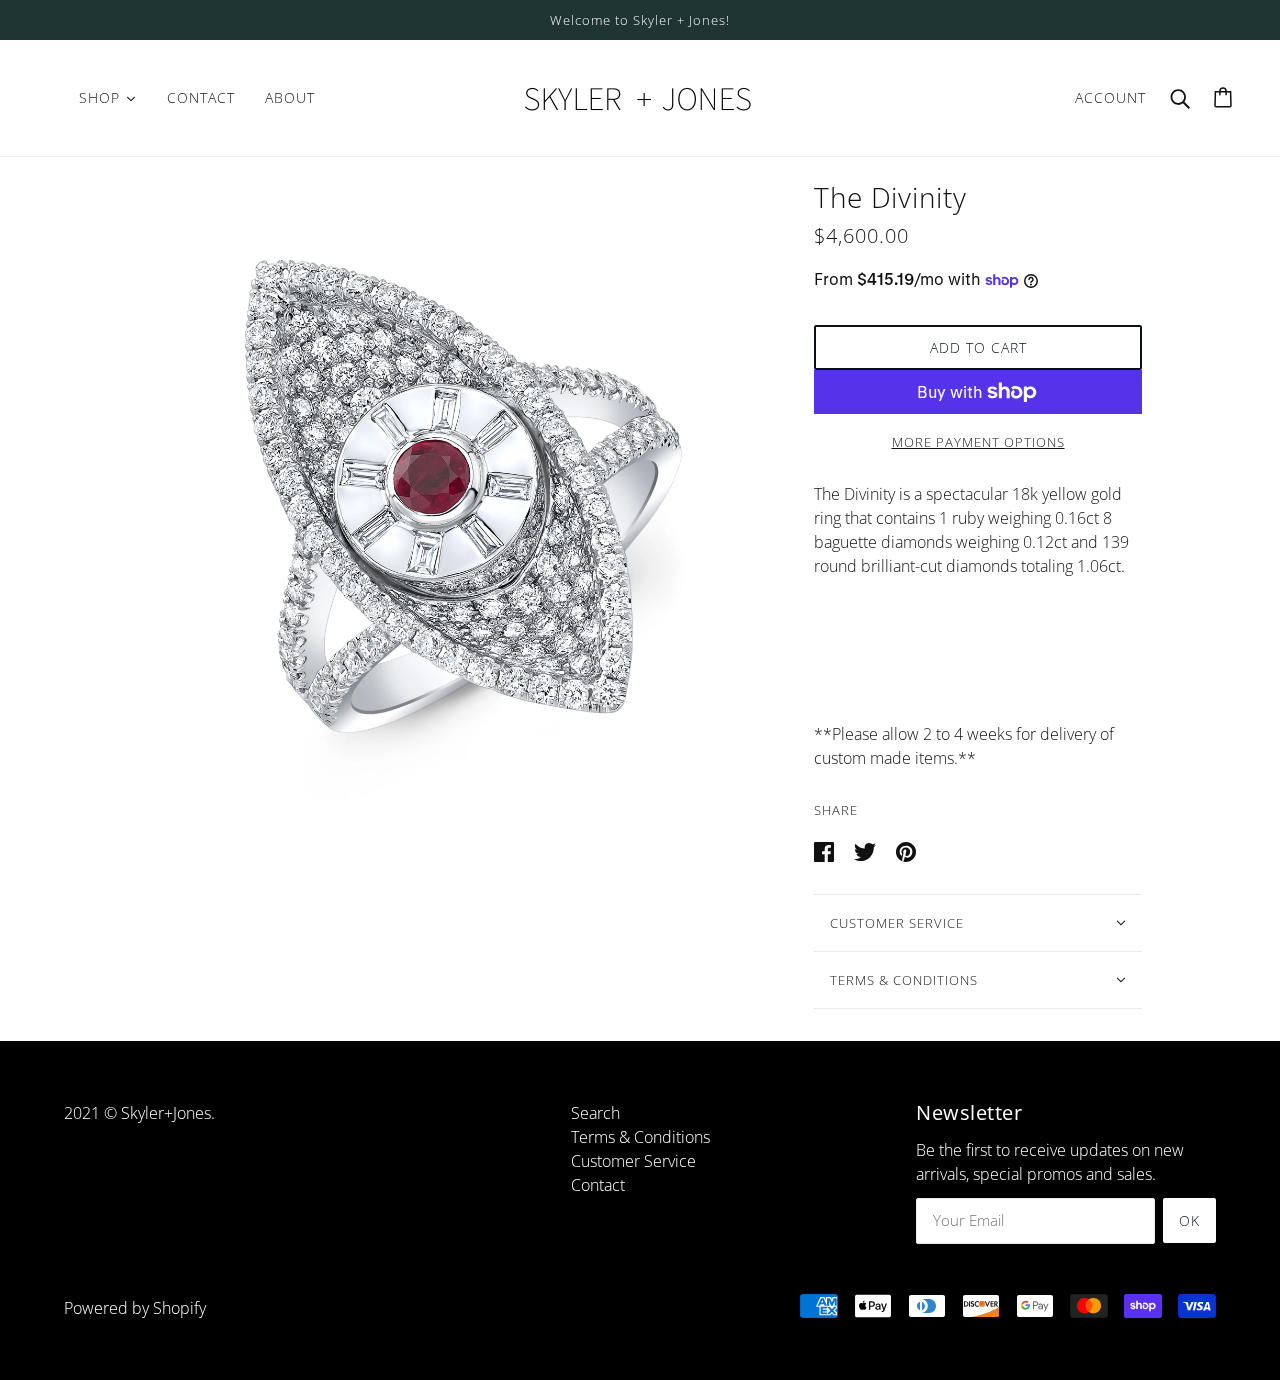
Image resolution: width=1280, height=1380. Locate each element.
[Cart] (1223, 97)
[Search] (1180, 97)
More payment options (978, 442)
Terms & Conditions (904, 980)
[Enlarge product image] (452, 500)
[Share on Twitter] (867, 850)
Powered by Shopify (135, 1308)
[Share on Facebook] (826, 850)
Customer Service (897, 923)
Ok (1189, 1220)
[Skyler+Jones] (640, 96)
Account (1110, 97)
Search (595, 1113)
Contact (598, 1185)
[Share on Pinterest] (906, 850)
